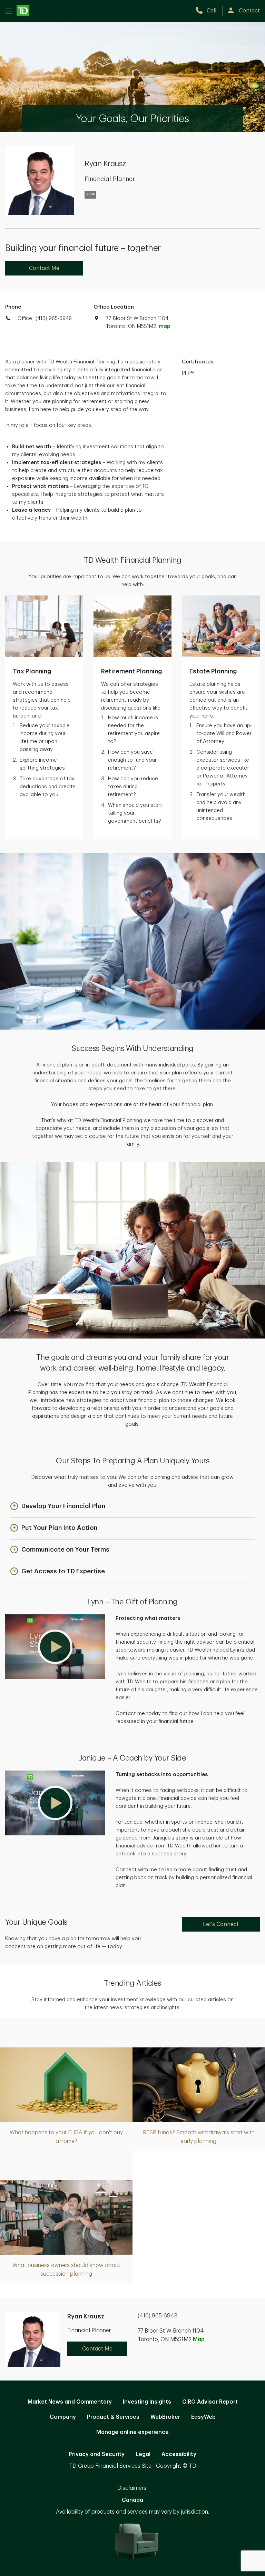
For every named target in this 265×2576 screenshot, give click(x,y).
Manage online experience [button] (132, 2432)
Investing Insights (147, 2402)
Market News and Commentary (70, 2402)
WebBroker (165, 2417)
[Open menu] (17, 11)
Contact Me (44, 268)
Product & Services (113, 2417)
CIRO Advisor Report (210, 2402)
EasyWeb (203, 2417)
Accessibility (179, 2454)
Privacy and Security (97, 2454)
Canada (132, 2500)
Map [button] (199, 2339)
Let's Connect (221, 1924)
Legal (143, 2454)
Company (63, 2417)
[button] (58, 1507)
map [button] (164, 326)
